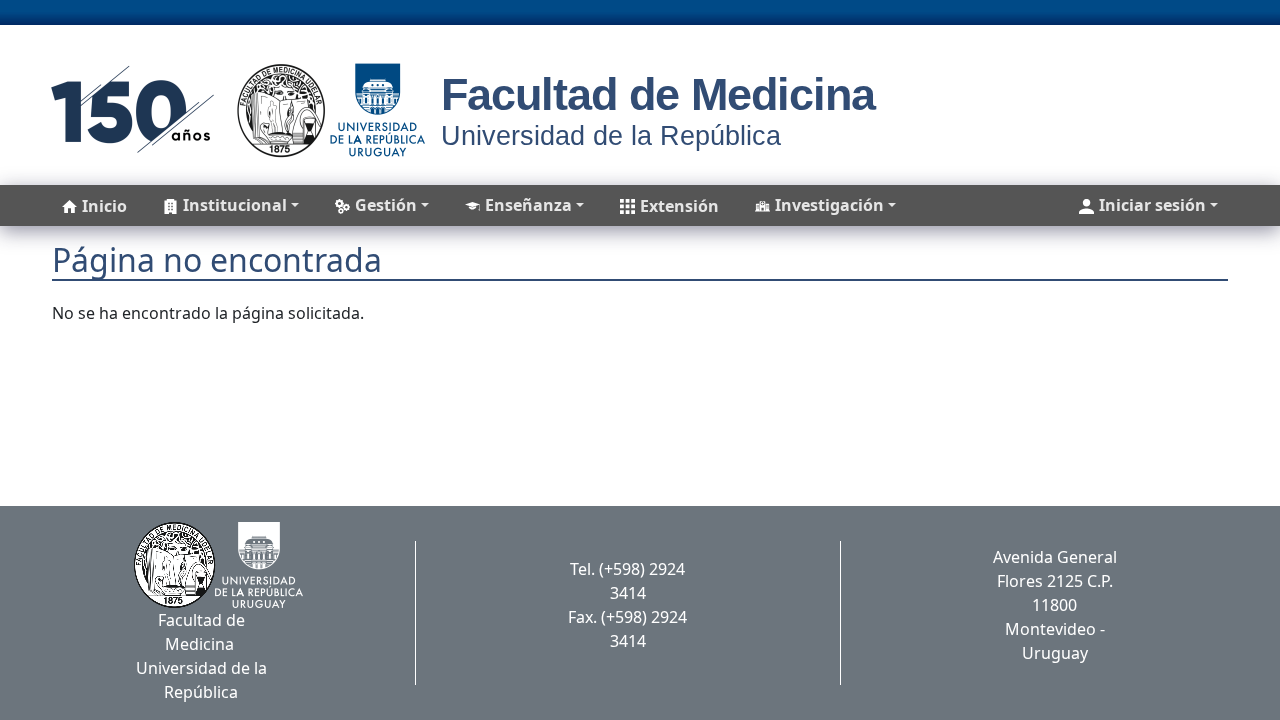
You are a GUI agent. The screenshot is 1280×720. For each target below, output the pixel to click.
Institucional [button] (235, 205)
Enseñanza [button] (528, 205)
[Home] (231, 110)
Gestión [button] (386, 205)
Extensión (679, 206)
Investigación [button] (829, 205)
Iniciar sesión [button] (1152, 205)
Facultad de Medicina (658, 94)
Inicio (104, 206)
